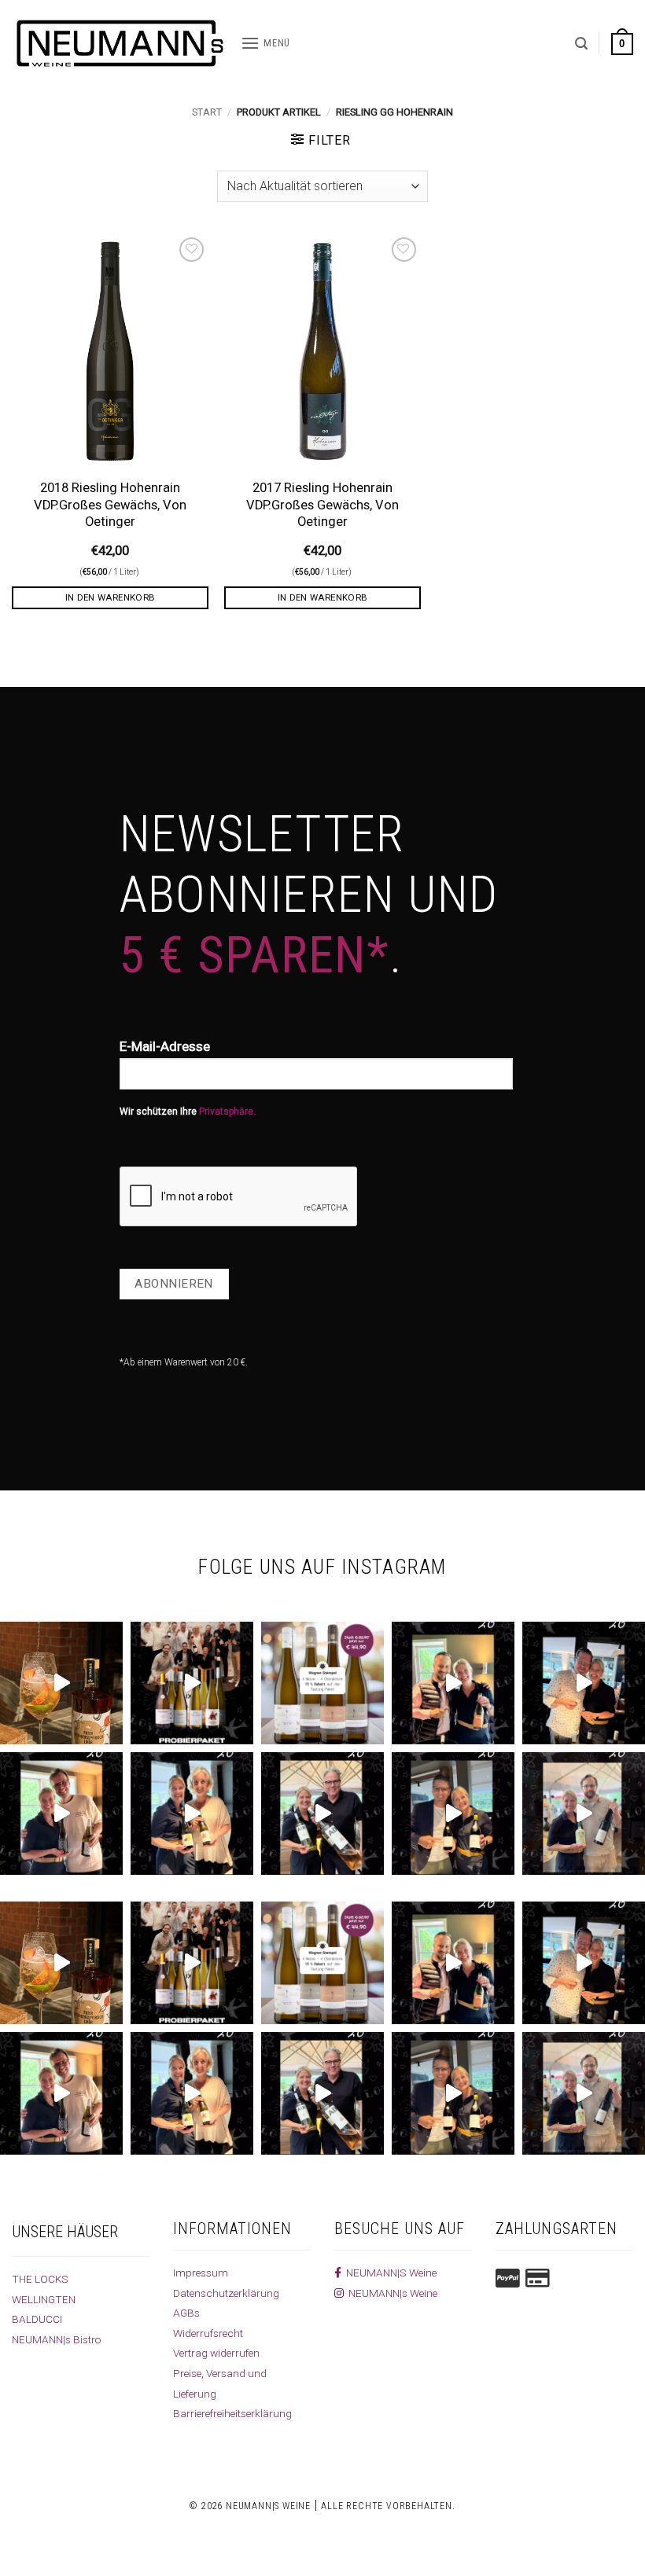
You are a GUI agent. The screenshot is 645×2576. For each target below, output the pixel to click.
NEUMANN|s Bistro (57, 2339)
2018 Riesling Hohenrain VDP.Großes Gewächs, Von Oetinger (110, 505)
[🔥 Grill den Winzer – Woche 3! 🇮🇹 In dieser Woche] (453, 1813)
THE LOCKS (40, 2279)
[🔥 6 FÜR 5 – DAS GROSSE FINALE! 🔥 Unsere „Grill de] (453, 1683)
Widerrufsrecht (208, 2333)
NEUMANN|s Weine (391, 2293)
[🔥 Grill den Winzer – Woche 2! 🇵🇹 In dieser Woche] (584, 1813)
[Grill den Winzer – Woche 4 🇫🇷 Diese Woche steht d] (322, 1813)
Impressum (201, 2273)
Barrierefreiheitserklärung (232, 2413)
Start (207, 112)
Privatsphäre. (227, 1112)
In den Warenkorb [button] (111, 597)
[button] (265, 43)
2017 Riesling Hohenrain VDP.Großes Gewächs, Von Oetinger (322, 505)
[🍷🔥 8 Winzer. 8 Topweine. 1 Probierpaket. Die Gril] (192, 1683)
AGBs (186, 2313)
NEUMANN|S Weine (389, 2273)
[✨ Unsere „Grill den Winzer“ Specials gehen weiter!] (584, 1683)
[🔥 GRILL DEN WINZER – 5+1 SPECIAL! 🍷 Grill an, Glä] (61, 1813)
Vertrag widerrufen (216, 2353)
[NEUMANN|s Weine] (120, 43)
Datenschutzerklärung (226, 2293)
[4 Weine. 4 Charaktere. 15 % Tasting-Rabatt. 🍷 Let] (322, 1683)
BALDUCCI (37, 2319)
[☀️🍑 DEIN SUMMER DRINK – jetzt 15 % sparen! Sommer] (61, 1683)
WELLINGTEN (44, 2299)
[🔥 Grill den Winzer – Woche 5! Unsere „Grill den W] (192, 1813)
